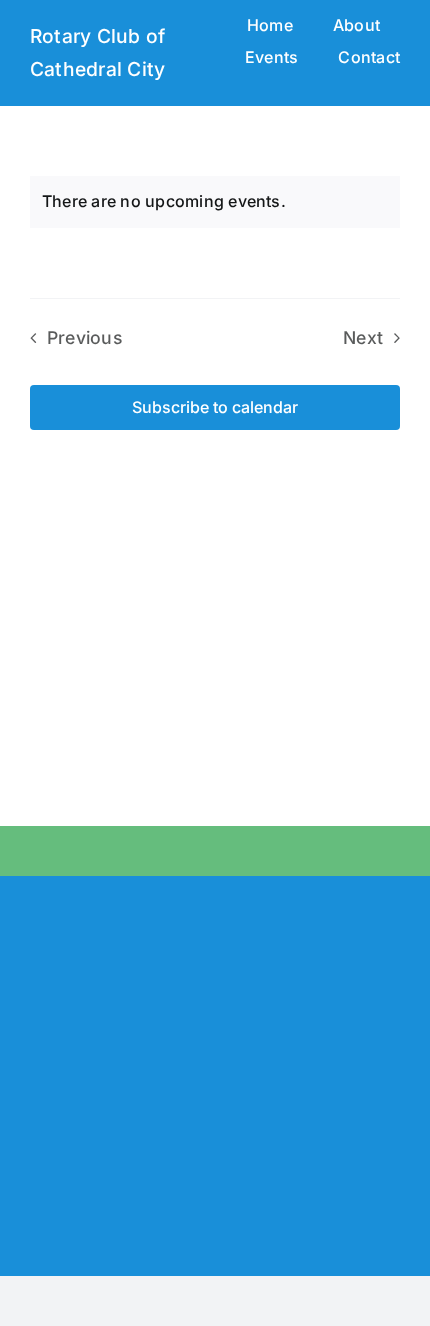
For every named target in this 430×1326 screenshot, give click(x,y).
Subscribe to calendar (215, 407)
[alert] (215, 202)
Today (214, 337)
